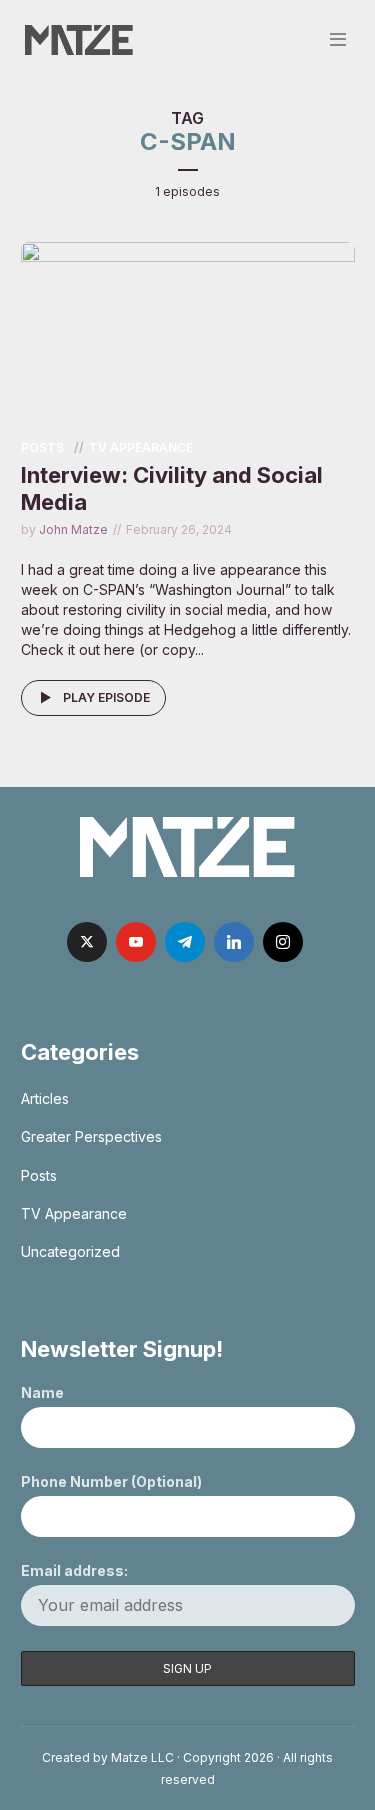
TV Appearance (141, 447)
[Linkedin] (234, 942)
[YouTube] (136, 942)
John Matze (73, 529)
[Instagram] (283, 942)
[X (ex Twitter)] (87, 942)
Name (42, 1392)
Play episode (106, 697)
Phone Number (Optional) (111, 1481)
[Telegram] (185, 942)
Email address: (74, 1570)
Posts (42, 447)
